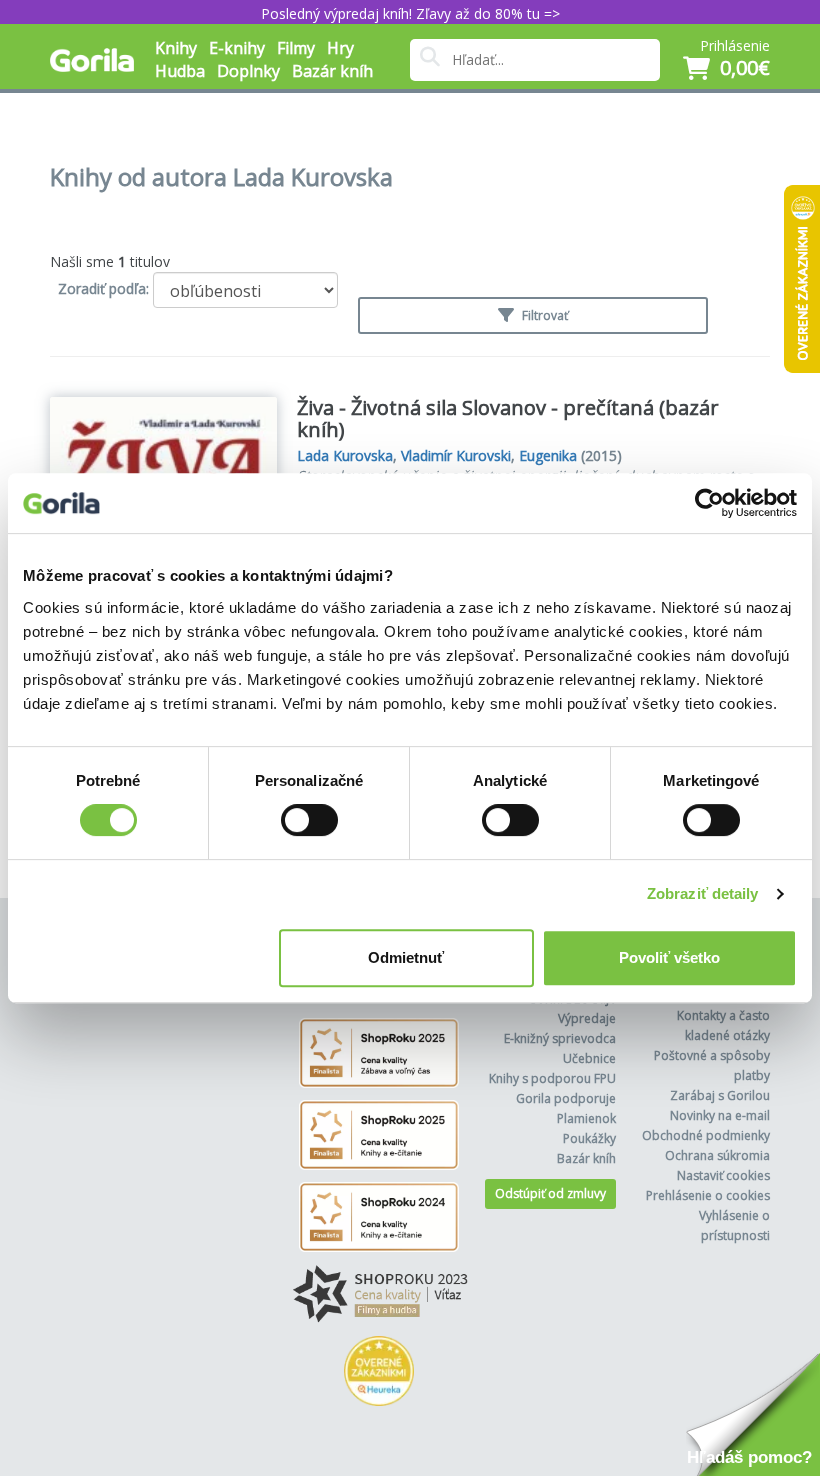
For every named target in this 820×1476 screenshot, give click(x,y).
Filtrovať (543, 315)
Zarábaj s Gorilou (720, 1095)
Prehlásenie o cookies (708, 1195)
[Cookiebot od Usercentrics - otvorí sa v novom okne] (709, 503)
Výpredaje (587, 1018)
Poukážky (589, 1138)
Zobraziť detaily (703, 893)
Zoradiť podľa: (103, 288)
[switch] (309, 820)
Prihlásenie (735, 45)
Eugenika (548, 455)
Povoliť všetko (669, 957)
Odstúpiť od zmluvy (550, 1193)
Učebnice (589, 1058)
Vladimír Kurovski (456, 455)
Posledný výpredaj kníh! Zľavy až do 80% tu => (410, 13)
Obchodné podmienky (706, 1135)
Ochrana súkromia (717, 1155)
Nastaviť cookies (723, 1175)
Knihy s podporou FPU (552, 1078)
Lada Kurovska (345, 455)
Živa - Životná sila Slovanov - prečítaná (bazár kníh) (508, 418)
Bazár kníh (332, 71)
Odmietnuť (406, 957)
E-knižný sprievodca (560, 1038)
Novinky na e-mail (720, 1115)
